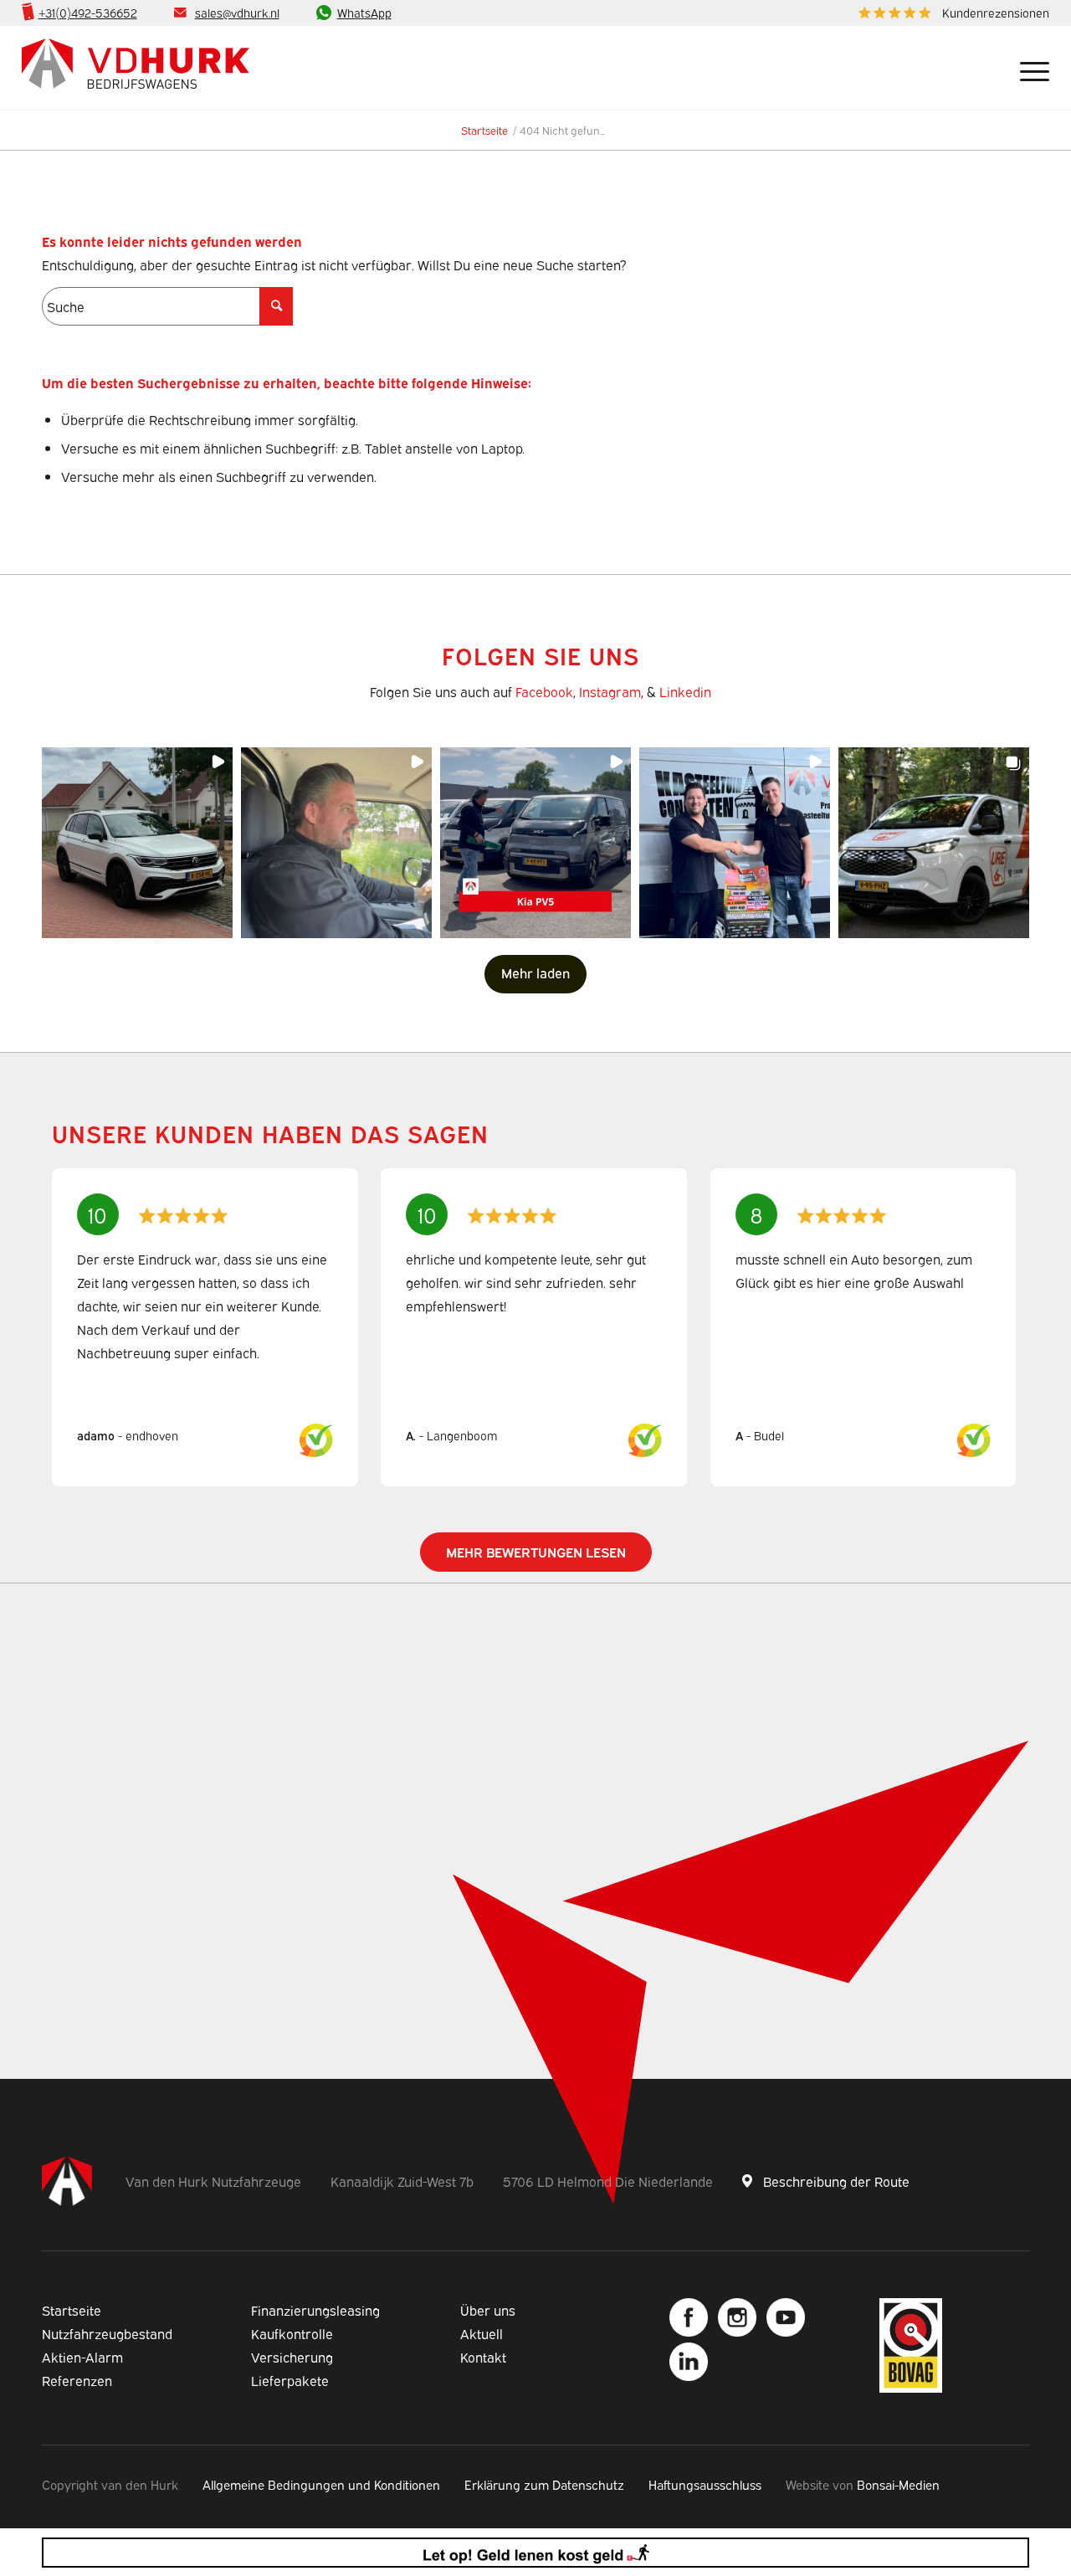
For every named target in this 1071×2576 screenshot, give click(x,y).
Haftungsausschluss (705, 2484)
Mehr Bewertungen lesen (536, 1552)
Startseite (72, 2310)
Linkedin (685, 691)
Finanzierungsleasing (315, 2310)
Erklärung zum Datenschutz (544, 2484)
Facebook (544, 691)
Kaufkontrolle (292, 2333)
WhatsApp (364, 12)
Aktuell (482, 2333)
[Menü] (1028, 68)
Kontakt (483, 2357)
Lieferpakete (290, 2380)
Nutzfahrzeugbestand (107, 2333)
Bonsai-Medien (898, 2484)
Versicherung (292, 2357)
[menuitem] (950, 13)
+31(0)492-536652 (88, 12)
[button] (137, 843)
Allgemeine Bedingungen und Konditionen (321, 2484)
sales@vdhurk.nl (237, 12)
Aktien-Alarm (82, 2357)
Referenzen (77, 2380)
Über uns (488, 2310)
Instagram (610, 691)
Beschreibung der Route (836, 2181)
